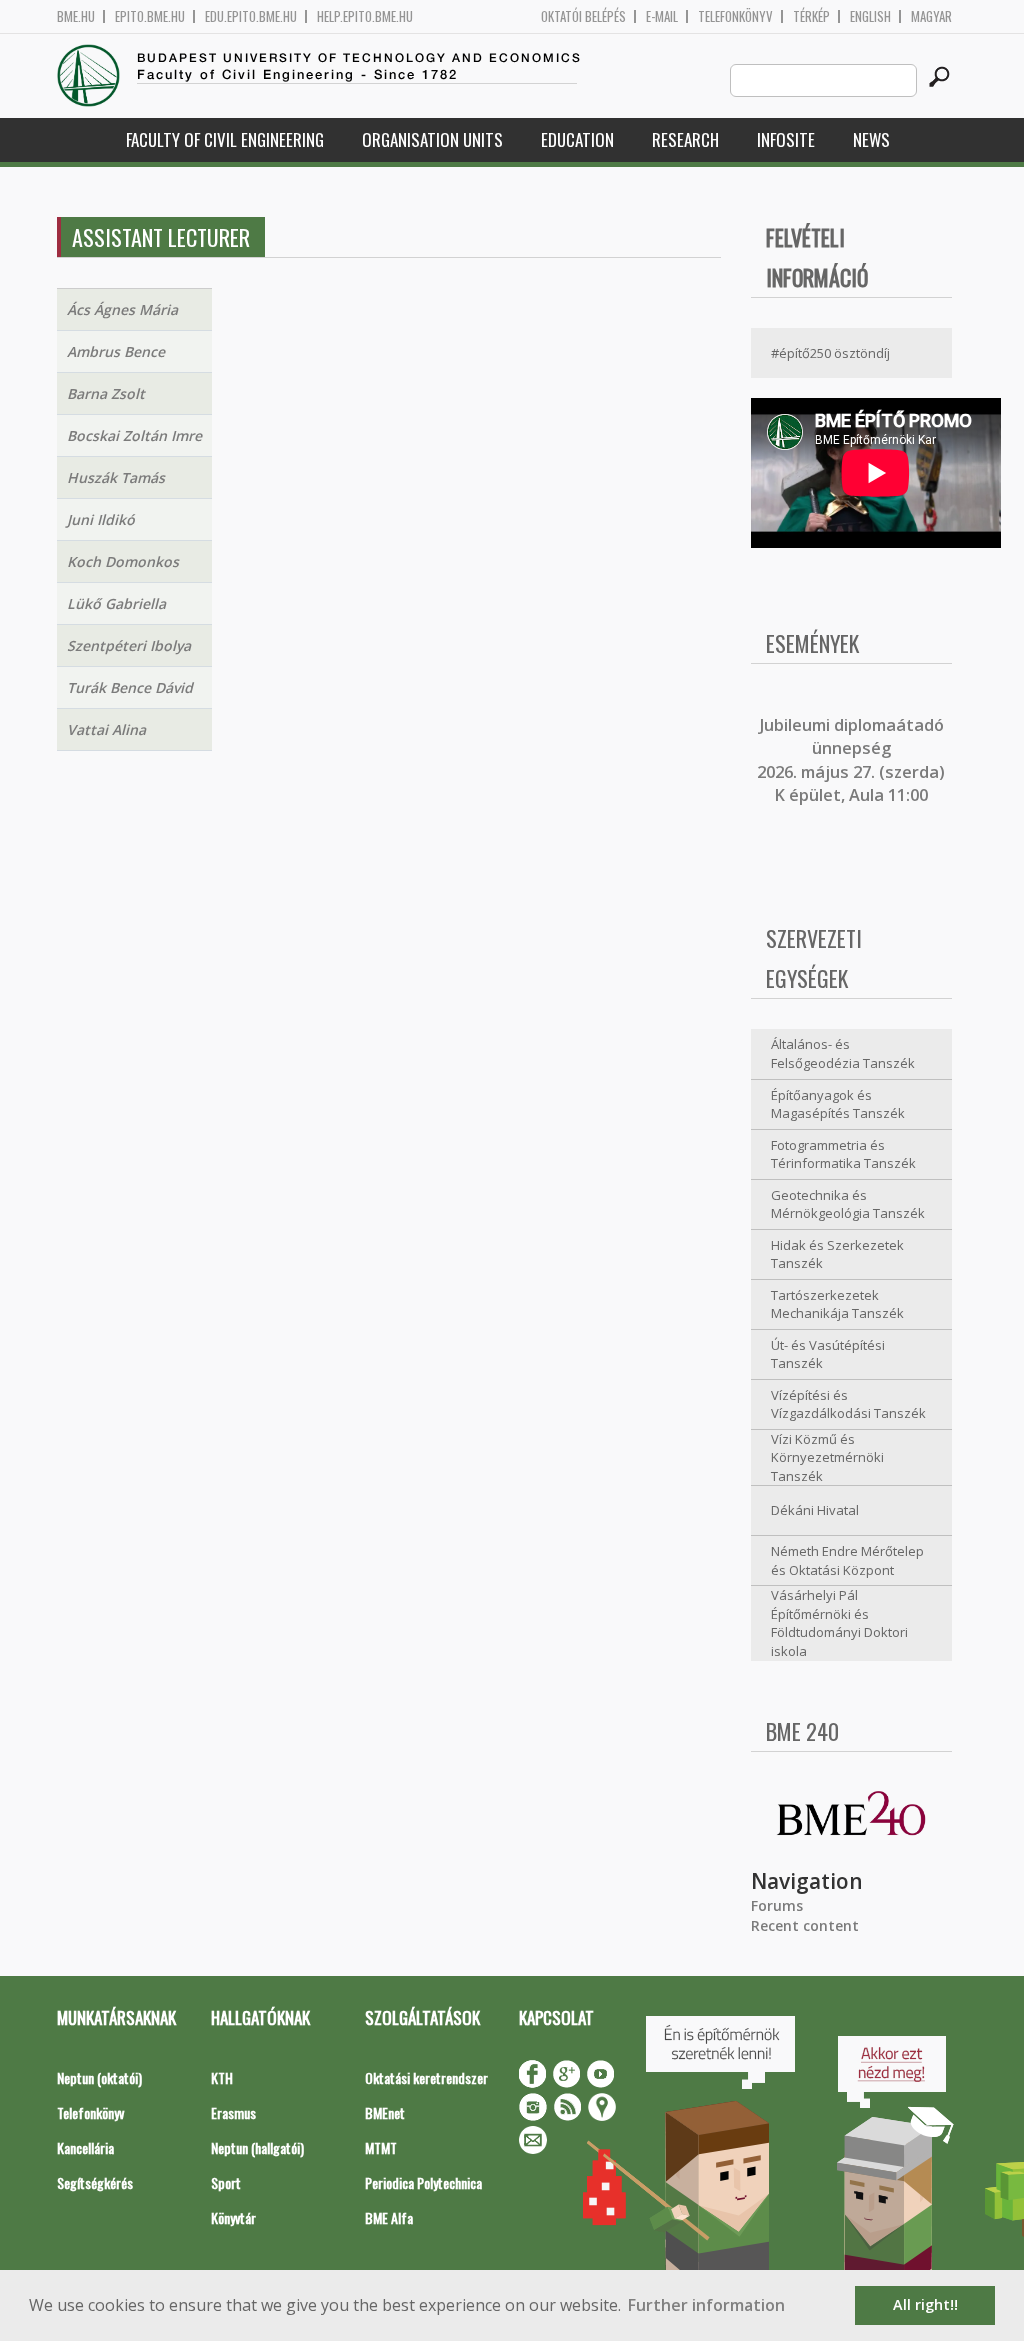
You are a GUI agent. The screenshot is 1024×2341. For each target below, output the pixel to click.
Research (685, 139)
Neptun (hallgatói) (257, 2147)
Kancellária (85, 2147)
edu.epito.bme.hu (251, 16)
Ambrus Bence (116, 351)
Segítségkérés (95, 2182)
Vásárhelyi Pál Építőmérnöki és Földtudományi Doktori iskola (839, 1623)
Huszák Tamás (116, 477)
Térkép (811, 16)
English (870, 16)
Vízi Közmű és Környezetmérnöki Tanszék (827, 1457)
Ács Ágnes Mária (122, 309)
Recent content (805, 1925)
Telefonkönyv (735, 16)
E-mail (662, 16)
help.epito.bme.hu (365, 16)
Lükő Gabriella (116, 603)
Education (577, 139)
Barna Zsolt (106, 393)
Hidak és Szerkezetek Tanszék (837, 1254)
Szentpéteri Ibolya (129, 645)
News (871, 139)
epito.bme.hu (150, 16)
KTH (222, 2077)
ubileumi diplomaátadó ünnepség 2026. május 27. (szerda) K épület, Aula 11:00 (851, 760)
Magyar (931, 16)
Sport (226, 2182)
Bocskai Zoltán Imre (134, 435)
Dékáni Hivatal (815, 1510)
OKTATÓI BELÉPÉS (583, 16)
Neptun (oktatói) (99, 2077)
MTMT (381, 2147)
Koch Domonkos (123, 561)
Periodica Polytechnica (423, 2182)
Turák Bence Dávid (130, 687)
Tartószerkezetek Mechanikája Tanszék (837, 1304)
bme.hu (76, 16)
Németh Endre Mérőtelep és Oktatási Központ (847, 1560)
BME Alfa (389, 2217)
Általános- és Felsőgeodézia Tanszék (843, 1053)
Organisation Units (432, 139)
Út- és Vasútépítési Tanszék (828, 1354)
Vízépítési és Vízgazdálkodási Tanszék (848, 1404)
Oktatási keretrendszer (426, 2077)
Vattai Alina (106, 729)
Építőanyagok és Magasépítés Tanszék (838, 1104)
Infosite (786, 139)
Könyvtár (233, 2217)
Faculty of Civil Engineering (225, 139)
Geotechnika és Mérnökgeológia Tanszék (848, 1204)
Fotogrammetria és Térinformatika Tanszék (843, 1154)
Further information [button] (706, 2305)
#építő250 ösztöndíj (830, 353)
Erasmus (233, 2112)
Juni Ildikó (101, 519)
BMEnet (385, 2112)
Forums (777, 1905)
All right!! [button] (925, 2304)
